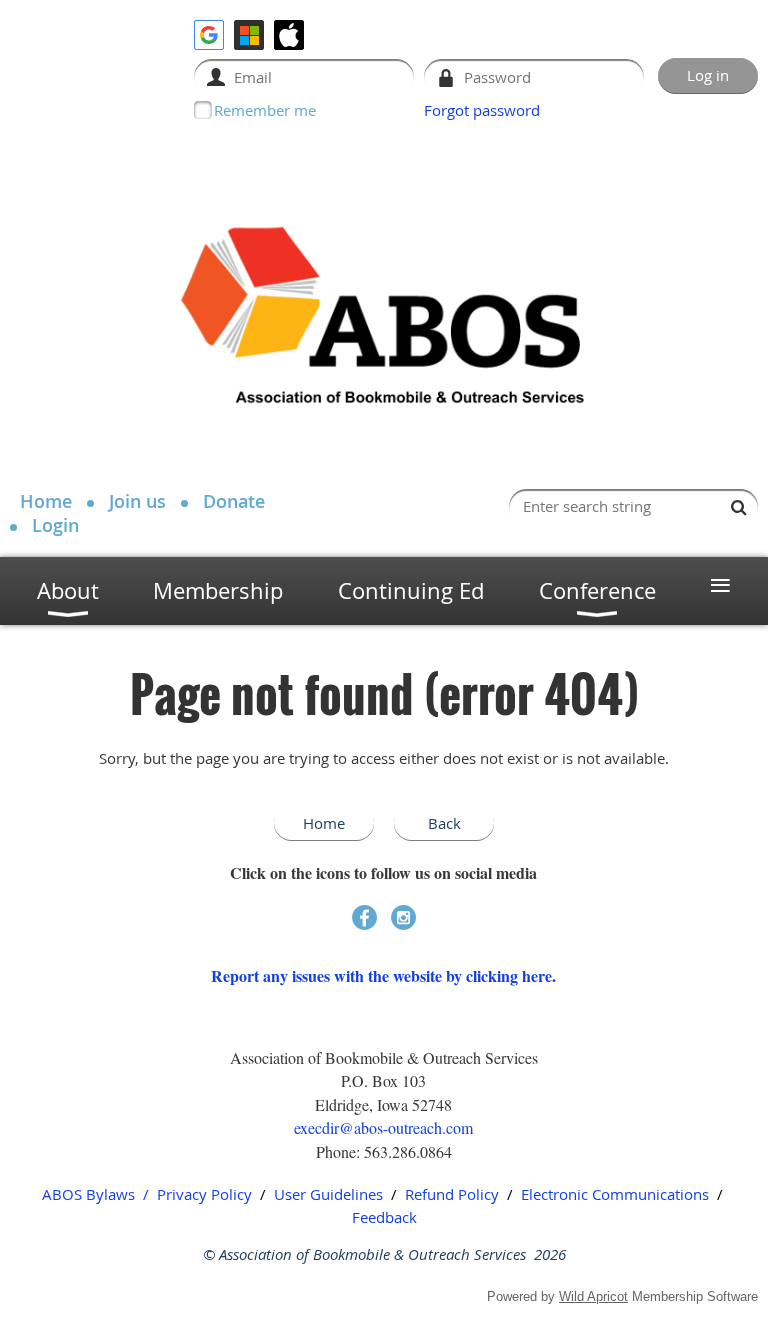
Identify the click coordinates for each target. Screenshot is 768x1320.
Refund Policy (452, 1194)
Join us (137, 501)
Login (55, 525)
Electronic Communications (615, 1194)
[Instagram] (403, 917)
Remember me (265, 110)
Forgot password (482, 110)
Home (46, 501)
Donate (234, 501)
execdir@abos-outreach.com (383, 1127)
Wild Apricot (593, 1296)
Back (444, 823)
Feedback (384, 1217)
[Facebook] (364, 917)
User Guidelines (328, 1194)
